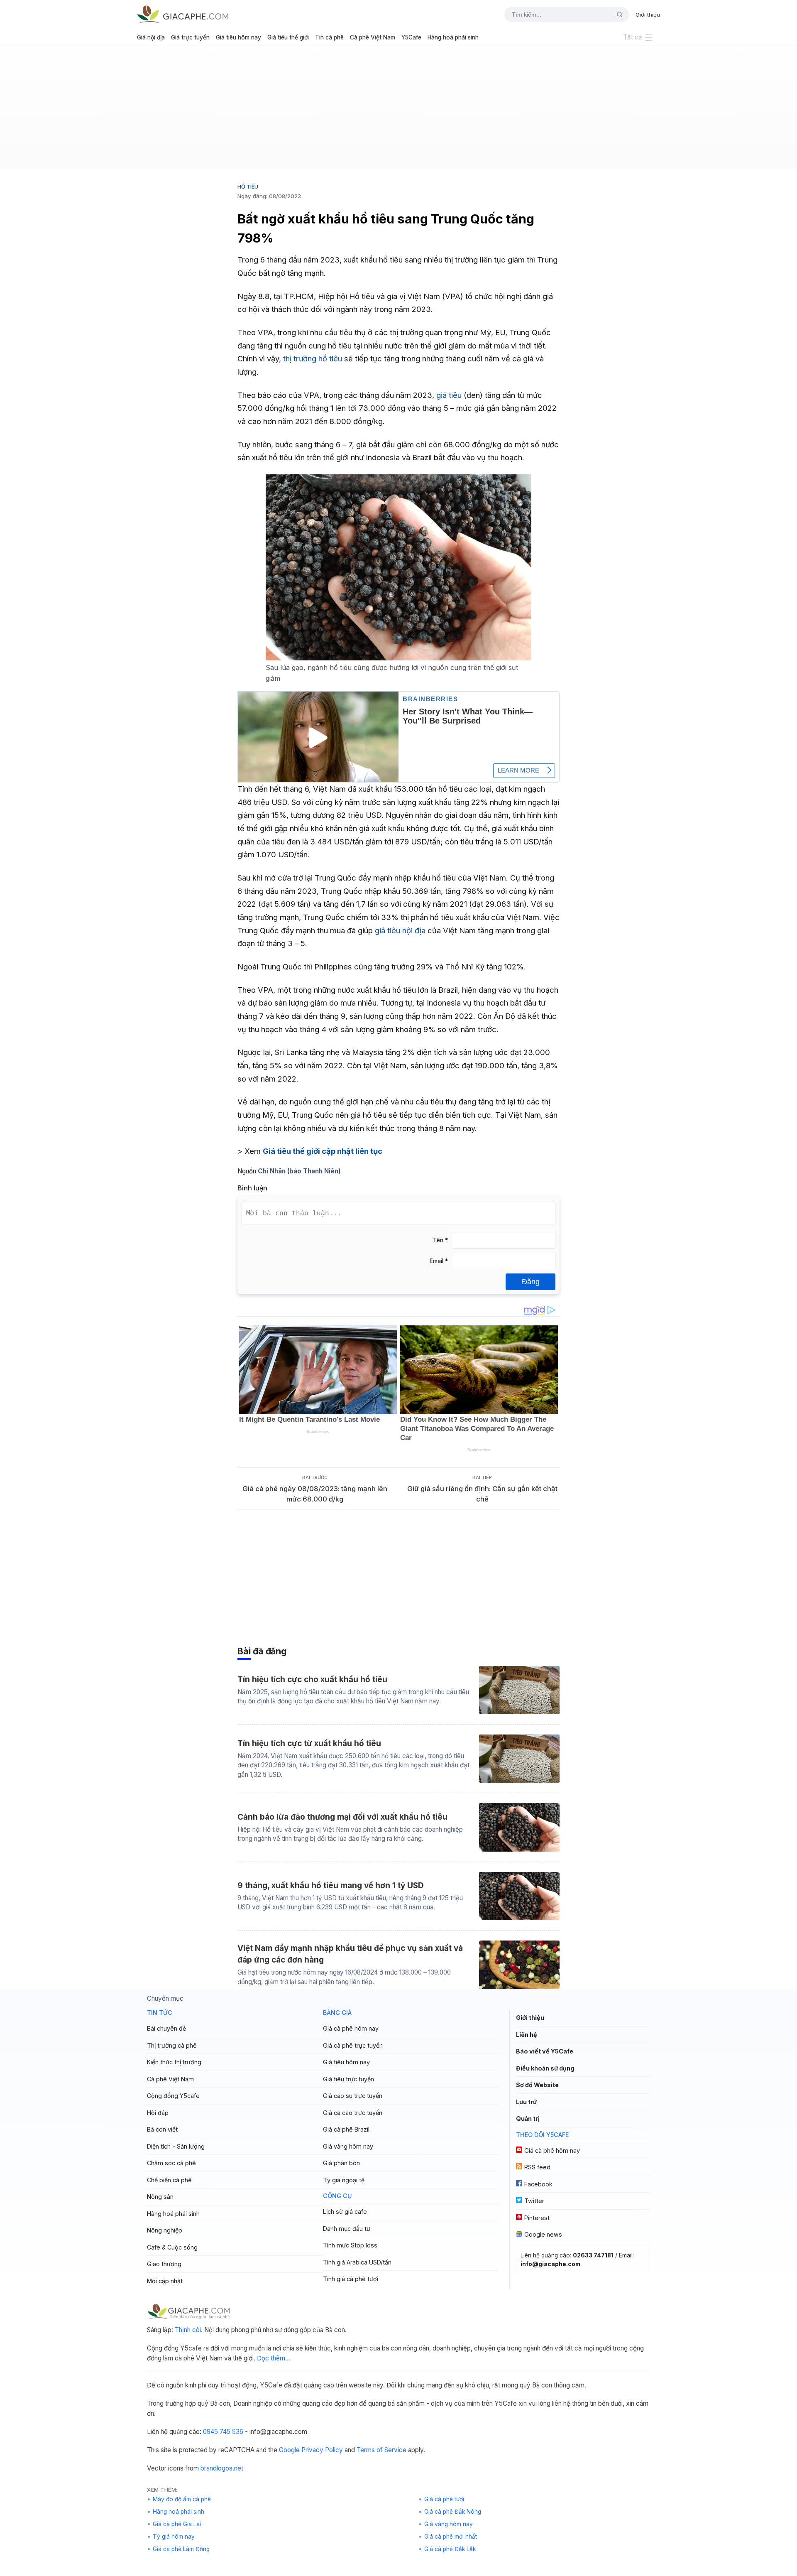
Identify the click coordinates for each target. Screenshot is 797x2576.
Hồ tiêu (248, 186)
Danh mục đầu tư (347, 2229)
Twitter (534, 2201)
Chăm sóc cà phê (171, 2163)
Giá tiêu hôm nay (238, 37)
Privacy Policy (322, 2450)
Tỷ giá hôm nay (174, 2537)
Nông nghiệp (165, 2230)
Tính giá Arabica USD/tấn (357, 2262)
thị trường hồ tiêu (313, 358)
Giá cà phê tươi (444, 2499)
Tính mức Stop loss (350, 2245)
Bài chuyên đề (166, 2028)
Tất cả (633, 37)
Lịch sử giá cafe (345, 2212)
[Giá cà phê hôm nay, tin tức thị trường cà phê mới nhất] (183, 14)
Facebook (538, 2184)
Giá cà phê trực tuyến (353, 2045)
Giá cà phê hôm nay (351, 2028)
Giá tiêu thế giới (288, 37)
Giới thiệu (648, 15)
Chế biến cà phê (169, 2180)
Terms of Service (381, 2450)
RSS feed (537, 2167)
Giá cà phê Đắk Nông (453, 2512)
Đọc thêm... (274, 2358)
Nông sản (160, 2197)
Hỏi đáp (158, 2113)
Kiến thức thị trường (174, 2062)
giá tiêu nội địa (400, 930)
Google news (543, 2234)
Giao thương (164, 2264)
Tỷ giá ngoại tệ (344, 2180)
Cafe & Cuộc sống (172, 2247)
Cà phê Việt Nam (373, 37)
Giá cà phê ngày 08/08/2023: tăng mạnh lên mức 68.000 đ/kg (315, 1494)
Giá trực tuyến (190, 37)
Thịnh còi (188, 2330)
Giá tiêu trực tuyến (348, 2079)
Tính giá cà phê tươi (351, 2279)
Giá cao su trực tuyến (353, 2096)
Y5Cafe (411, 37)
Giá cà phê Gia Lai (177, 2524)
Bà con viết (162, 2129)
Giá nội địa (151, 37)
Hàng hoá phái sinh (453, 37)
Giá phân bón (341, 2163)
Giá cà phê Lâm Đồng (181, 2549)
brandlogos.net (222, 2468)
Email (439, 1261)
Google (289, 2450)
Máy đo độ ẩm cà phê (182, 2499)
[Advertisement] (398, 110)
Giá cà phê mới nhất (451, 2537)
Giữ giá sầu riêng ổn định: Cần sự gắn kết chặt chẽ (482, 1494)
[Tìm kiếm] (616, 15)
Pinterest (537, 2218)
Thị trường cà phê (172, 2045)
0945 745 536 (223, 2432)
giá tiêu (449, 395)
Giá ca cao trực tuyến (353, 2113)
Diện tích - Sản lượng (176, 2146)
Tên (440, 1240)
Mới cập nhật (165, 2281)
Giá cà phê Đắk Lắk (450, 2549)
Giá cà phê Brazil (346, 2129)
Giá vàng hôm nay (348, 2146)
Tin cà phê (329, 37)
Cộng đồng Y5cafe (173, 2096)
